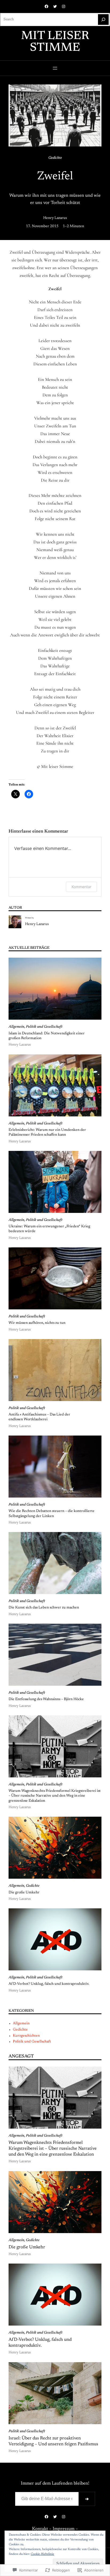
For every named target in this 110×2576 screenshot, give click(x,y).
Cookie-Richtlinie (42, 2554)
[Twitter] (55, 6)
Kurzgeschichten (26, 2036)
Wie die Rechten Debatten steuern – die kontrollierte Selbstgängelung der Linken (52, 1514)
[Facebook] (46, 6)
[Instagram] (64, 6)
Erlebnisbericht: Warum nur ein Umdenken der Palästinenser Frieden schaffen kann (47, 1132)
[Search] (103, 20)
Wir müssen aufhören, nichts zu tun (37, 1323)
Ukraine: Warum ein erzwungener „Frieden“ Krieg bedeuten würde (49, 1229)
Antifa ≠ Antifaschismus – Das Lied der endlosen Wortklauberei (39, 1417)
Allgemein (16, 1027)
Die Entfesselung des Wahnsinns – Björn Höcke (46, 1699)
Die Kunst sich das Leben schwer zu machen (44, 1608)
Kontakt (40, 2529)
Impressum (64, 2529)
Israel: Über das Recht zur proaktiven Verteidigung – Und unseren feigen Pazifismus (53, 2441)
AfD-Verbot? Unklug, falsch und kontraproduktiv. (49, 1984)
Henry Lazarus (55, 218)
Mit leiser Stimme (55, 42)
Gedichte (55, 158)
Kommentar (81, 887)
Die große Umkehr (24, 1893)
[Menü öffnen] (55, 68)
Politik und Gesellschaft (44, 1027)
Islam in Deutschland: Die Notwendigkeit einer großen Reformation (47, 1036)
